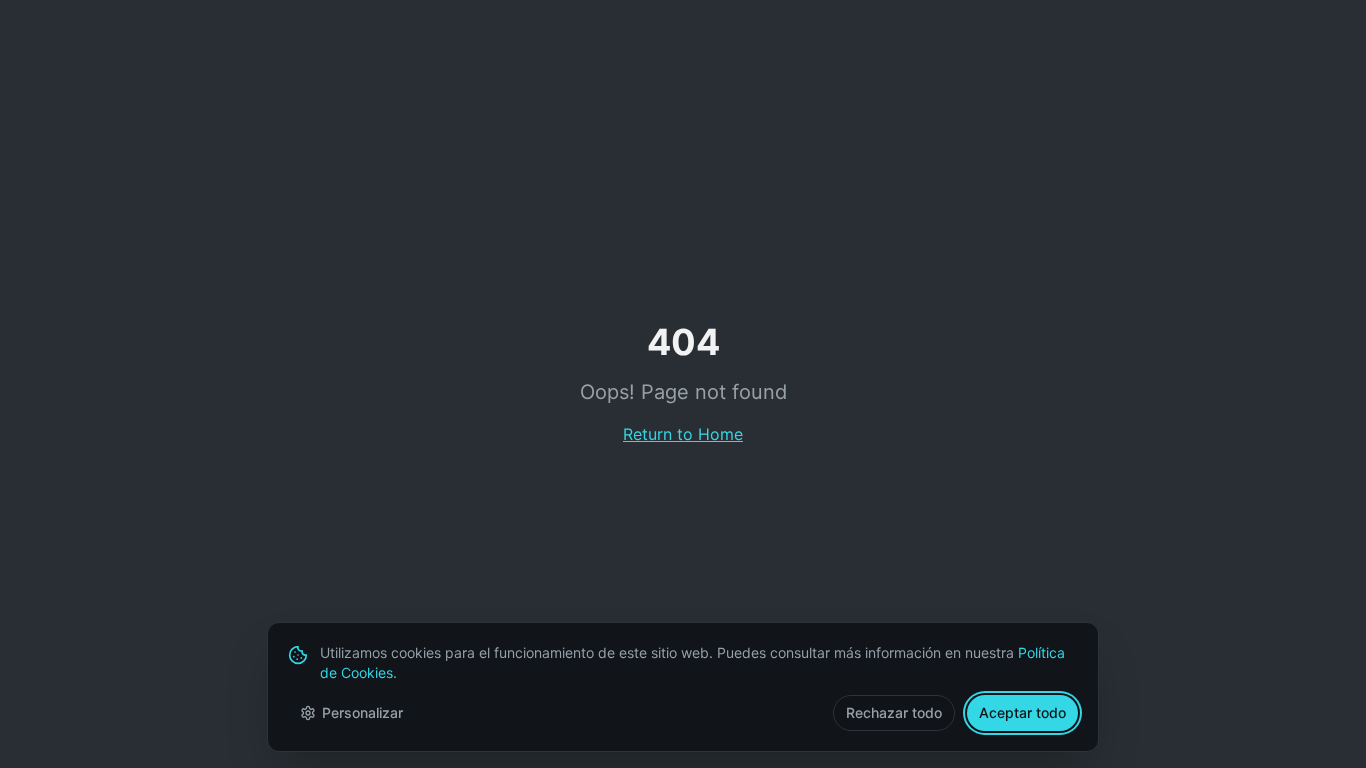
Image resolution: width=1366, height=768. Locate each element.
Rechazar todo (894, 712)
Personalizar (362, 712)
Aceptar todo (1022, 712)
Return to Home (683, 434)
